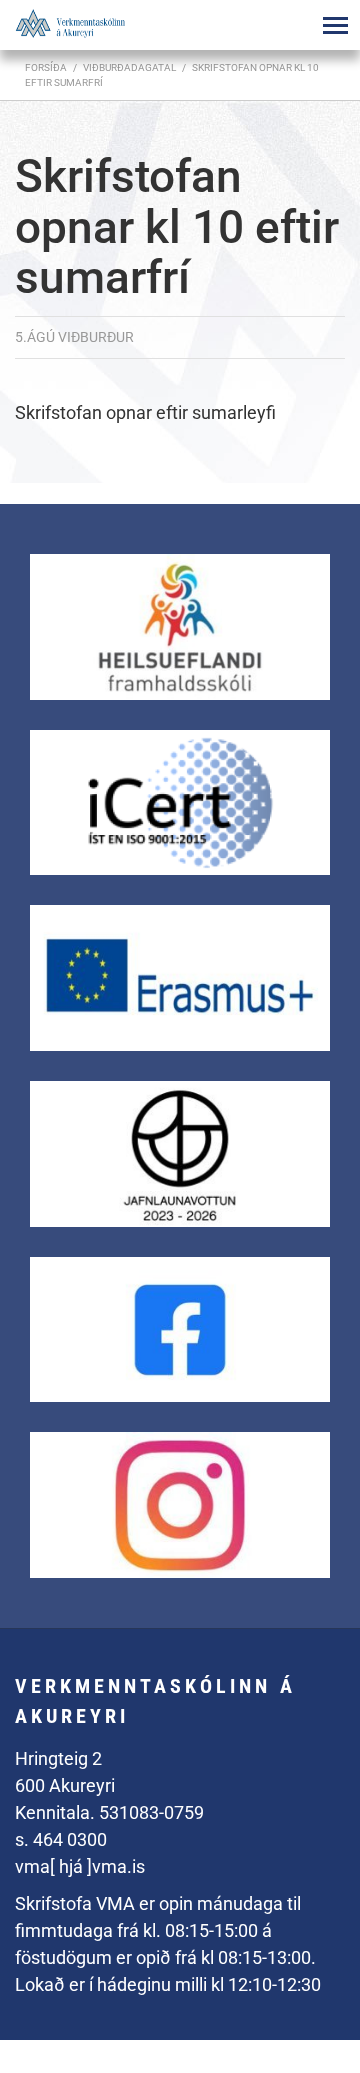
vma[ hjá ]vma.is (80, 1866)
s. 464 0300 (61, 1839)
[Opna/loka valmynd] (335, 25)
